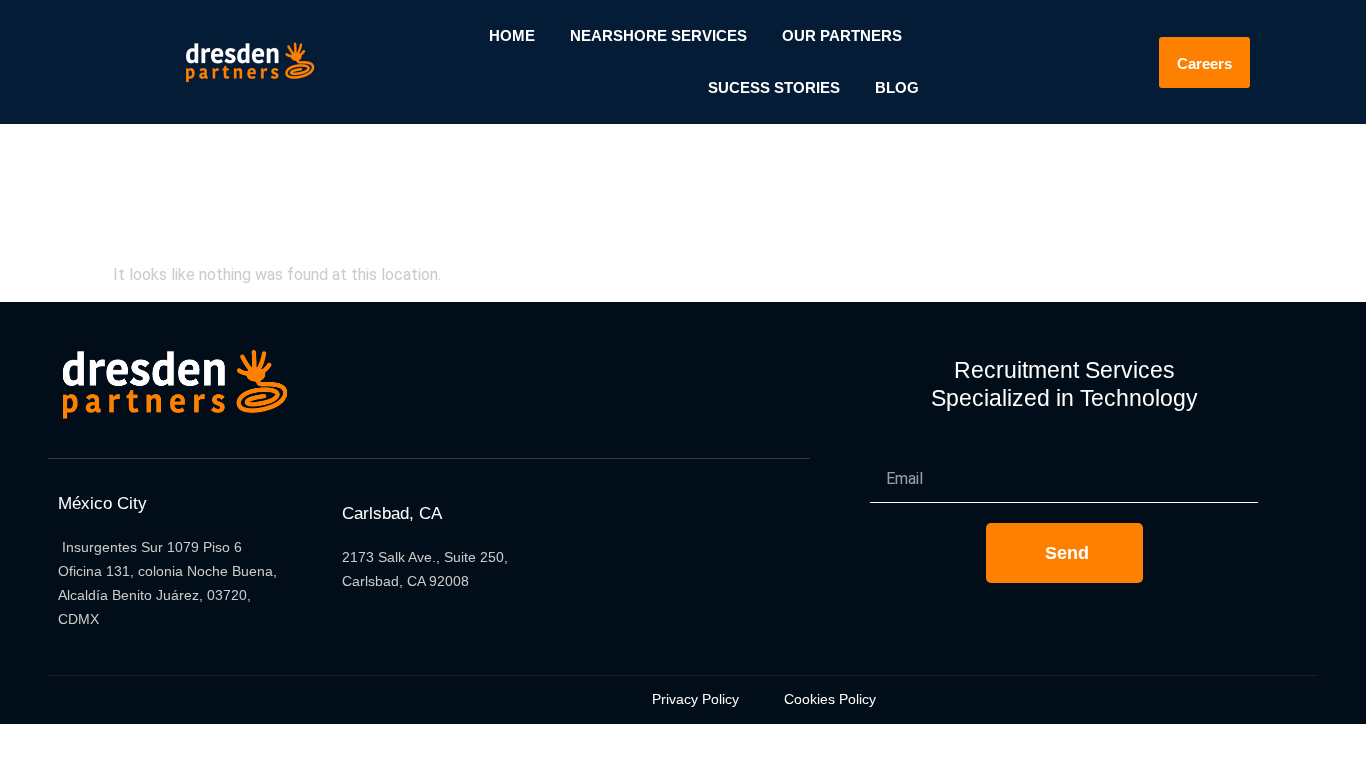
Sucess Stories (774, 87)
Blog (897, 87)
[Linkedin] (690, 566)
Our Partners (842, 35)
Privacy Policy (695, 699)
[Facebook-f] (621, 566)
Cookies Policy (830, 699)
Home (512, 35)
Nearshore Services (658, 35)
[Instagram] (759, 566)
